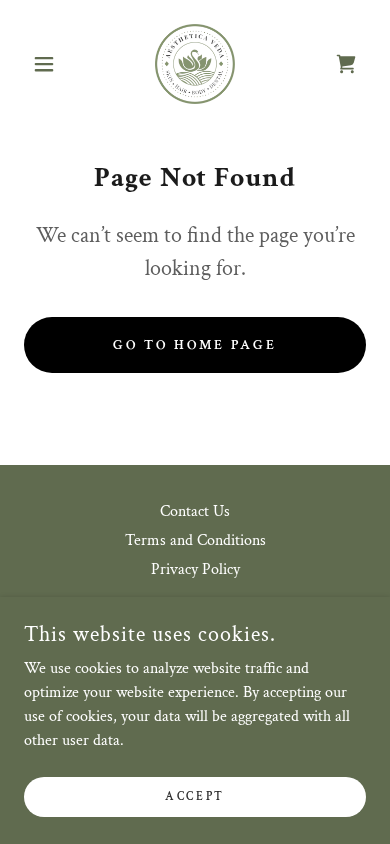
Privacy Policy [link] (195, 569)
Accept (194, 796)
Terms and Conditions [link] (195, 540)
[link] (195, 64)
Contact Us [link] (195, 511)
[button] (49, 64)
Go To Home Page (195, 345)
